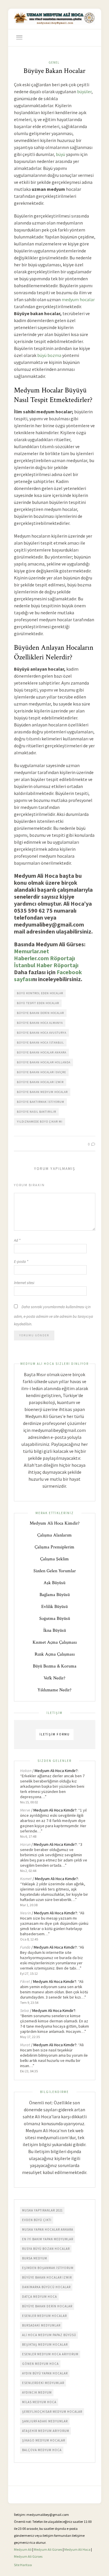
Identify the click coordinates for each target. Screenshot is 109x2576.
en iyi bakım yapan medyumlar (48, 2239)
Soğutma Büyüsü (55, 1619)
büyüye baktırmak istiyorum (41, 1102)
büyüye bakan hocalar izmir (40, 1082)
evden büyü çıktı (37, 2220)
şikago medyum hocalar (44, 2440)
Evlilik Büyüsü (54, 1607)
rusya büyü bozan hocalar (46, 2249)
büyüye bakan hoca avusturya (42, 1033)
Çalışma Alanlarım (54, 1535)
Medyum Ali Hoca (77, 2549)
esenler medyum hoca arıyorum (50, 2354)
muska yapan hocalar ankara (48, 2229)
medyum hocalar (78, 299)
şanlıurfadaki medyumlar (45, 2421)
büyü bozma (49, 355)
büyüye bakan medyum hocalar (42, 1092)
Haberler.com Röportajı (44, 958)
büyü (60, 154)
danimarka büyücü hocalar (46, 2287)
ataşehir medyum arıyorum (46, 2431)
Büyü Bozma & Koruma (55, 1666)
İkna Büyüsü (55, 1630)
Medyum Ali (23, 2549)
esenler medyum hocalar (44, 2316)
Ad (17, 1240)
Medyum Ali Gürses (48, 2549)
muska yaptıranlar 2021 (42, 2210)
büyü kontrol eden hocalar (40, 993)
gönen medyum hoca (40, 2364)
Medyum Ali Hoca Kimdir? (55, 1523)
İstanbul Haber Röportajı (46, 965)
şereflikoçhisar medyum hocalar (52, 2412)
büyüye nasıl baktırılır (36, 1112)
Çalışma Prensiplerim (54, 1547)
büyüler (84, 91)
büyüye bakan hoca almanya (40, 1023)
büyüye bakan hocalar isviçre (41, 1072)
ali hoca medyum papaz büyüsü (49, 2335)
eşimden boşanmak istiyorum (48, 2268)
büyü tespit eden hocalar (38, 1003)
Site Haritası (23, 2565)
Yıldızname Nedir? (54, 1690)
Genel (54, 62)
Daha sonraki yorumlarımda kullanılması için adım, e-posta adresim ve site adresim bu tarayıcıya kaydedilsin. (53, 1315)
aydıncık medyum (37, 2392)
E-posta (21, 1262)
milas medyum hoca (39, 2402)
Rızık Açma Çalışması (55, 1654)
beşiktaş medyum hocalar (45, 2345)
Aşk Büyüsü (54, 1583)
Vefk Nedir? (54, 1678)
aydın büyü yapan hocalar (45, 2373)
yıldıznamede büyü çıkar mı (40, 1122)
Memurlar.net (32, 951)
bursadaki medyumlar (41, 2325)
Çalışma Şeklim (54, 1559)
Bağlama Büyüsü (55, 1595)
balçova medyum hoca (42, 2450)
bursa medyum (35, 2258)
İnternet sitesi (24, 1283)
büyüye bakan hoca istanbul (40, 1043)
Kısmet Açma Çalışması (55, 1642)
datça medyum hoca (40, 2297)
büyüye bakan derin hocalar (40, 1013)
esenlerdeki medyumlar (43, 2383)
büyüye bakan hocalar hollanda (44, 1062)
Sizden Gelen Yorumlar (55, 1571)
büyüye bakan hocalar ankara (42, 1052)
